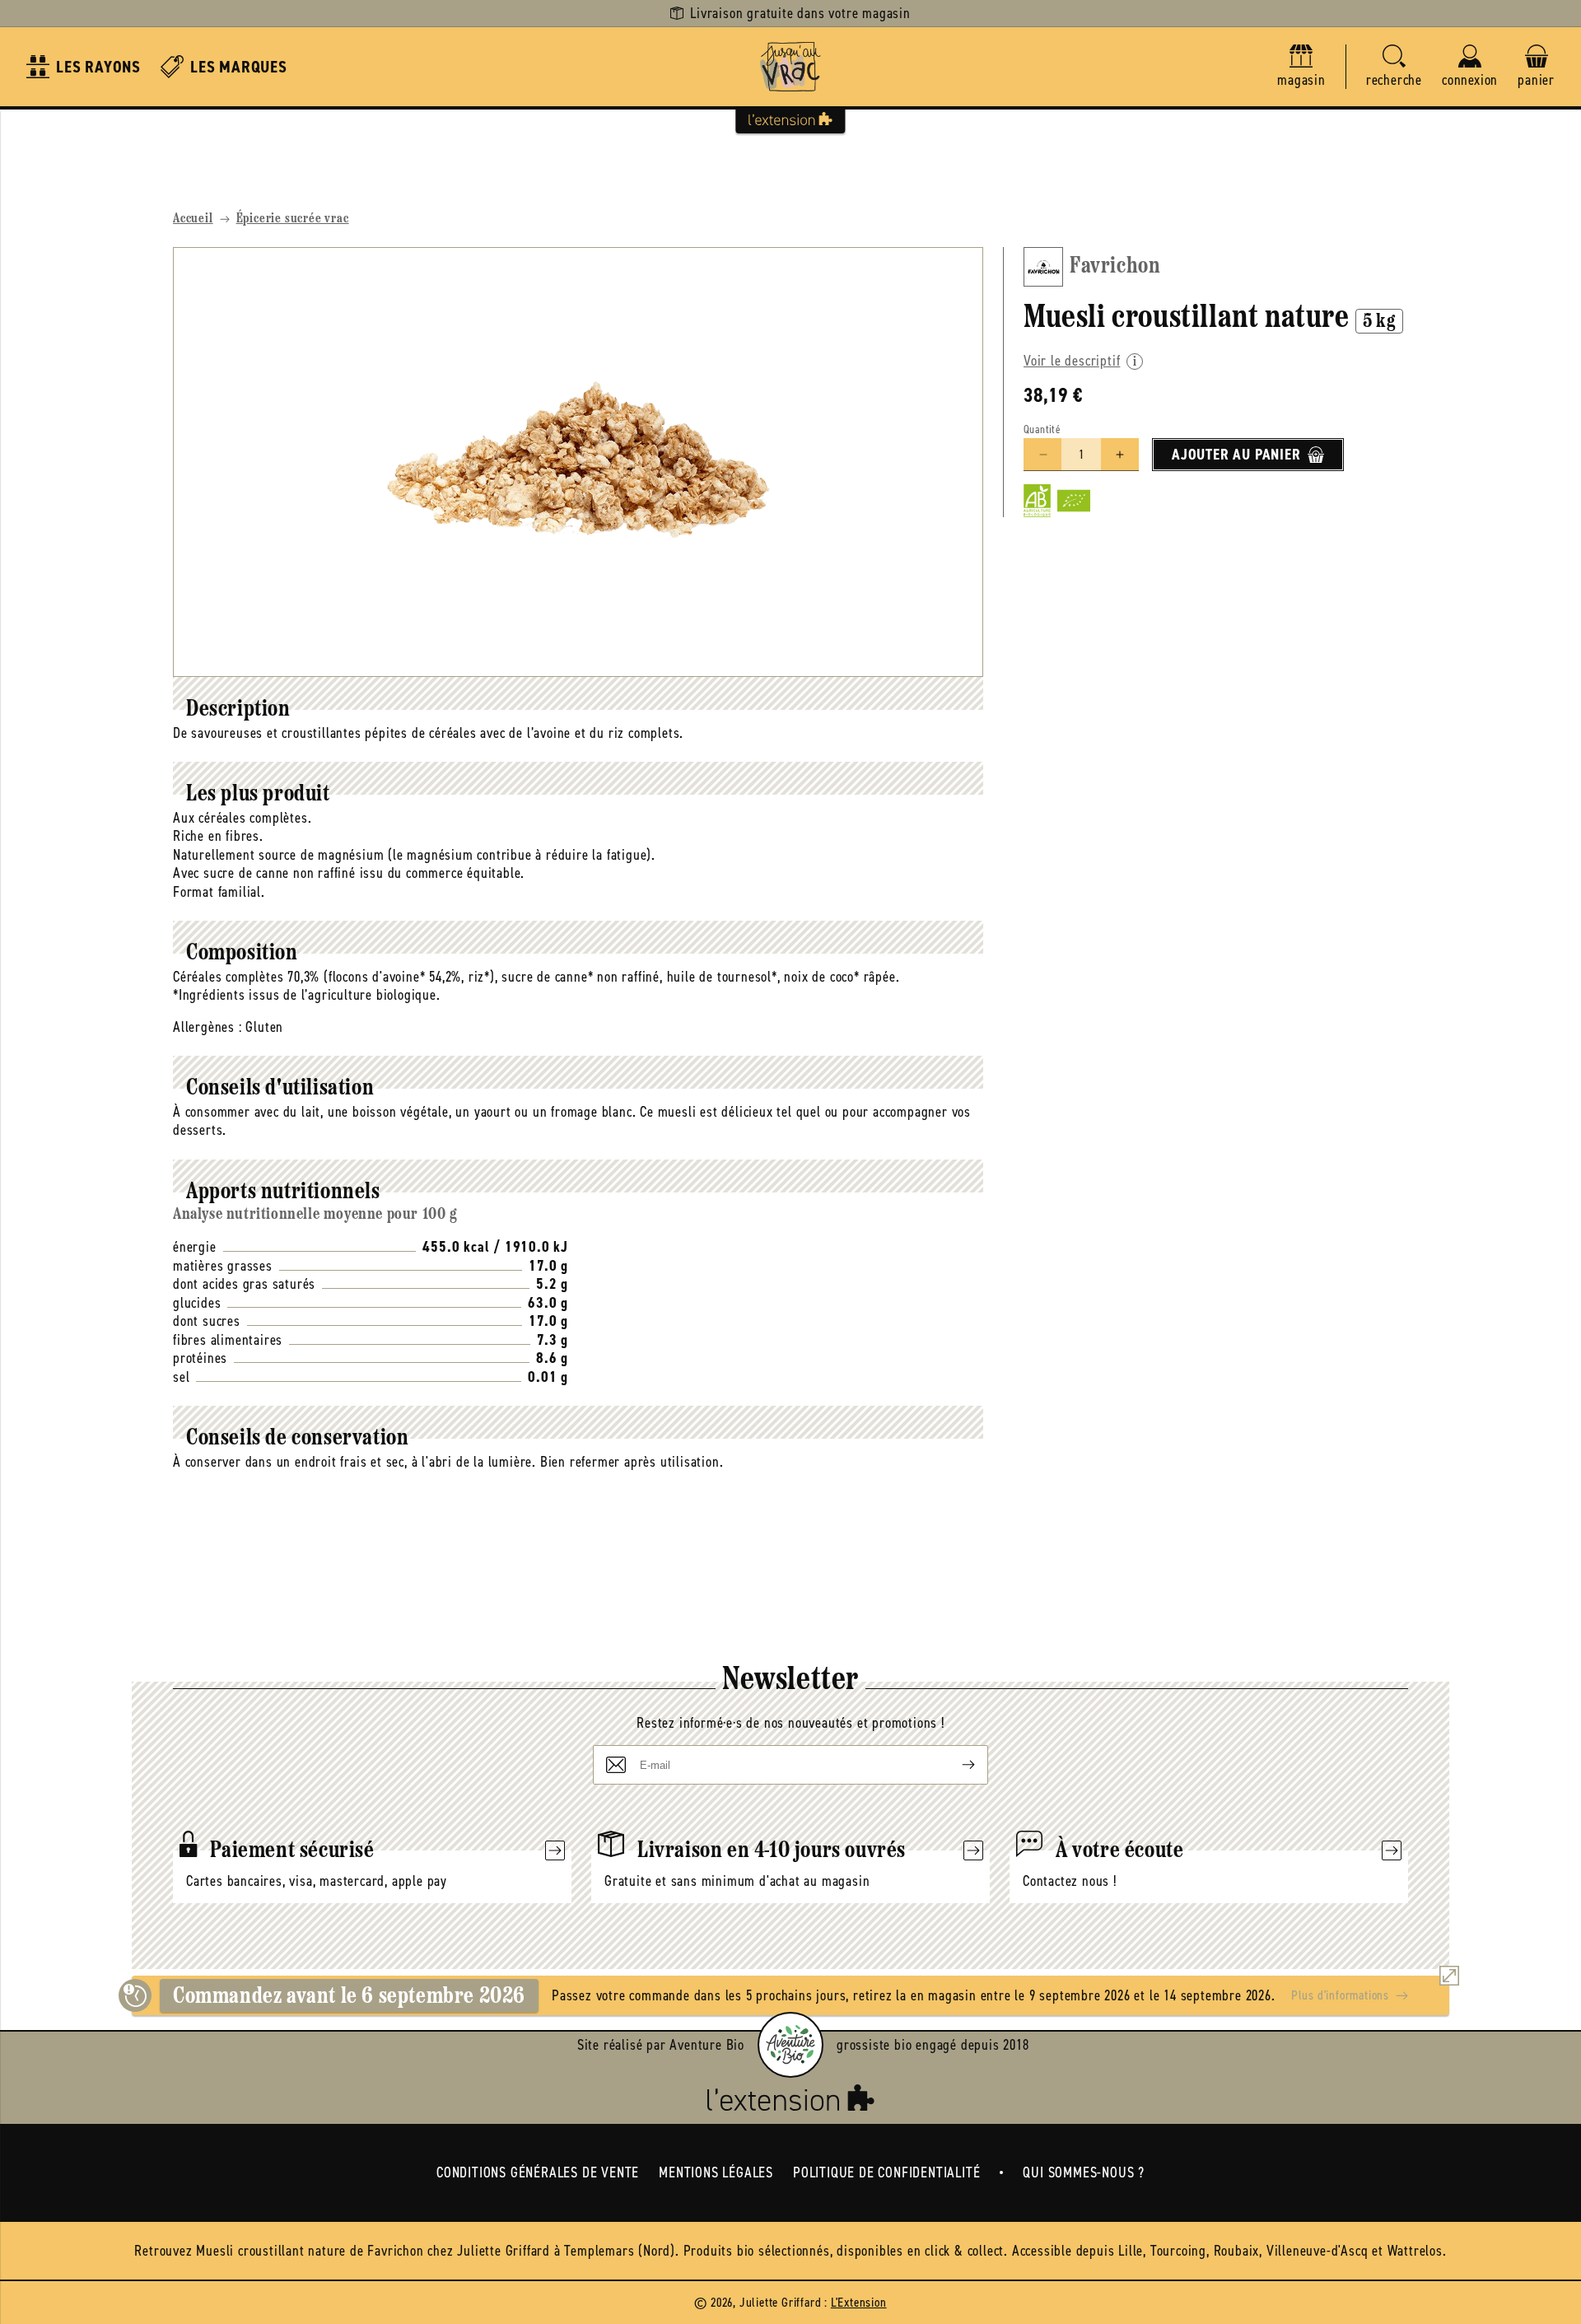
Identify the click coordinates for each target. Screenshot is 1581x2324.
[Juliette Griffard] (790, 67)
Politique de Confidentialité (886, 2172)
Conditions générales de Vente (538, 2172)
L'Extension (859, 2302)
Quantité (1042, 429)
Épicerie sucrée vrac (293, 219)
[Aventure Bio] (790, 2045)
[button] (1394, 67)
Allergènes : (208, 1027)
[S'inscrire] (955, 1765)
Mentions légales (716, 2172)
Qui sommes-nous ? (1084, 2172)
